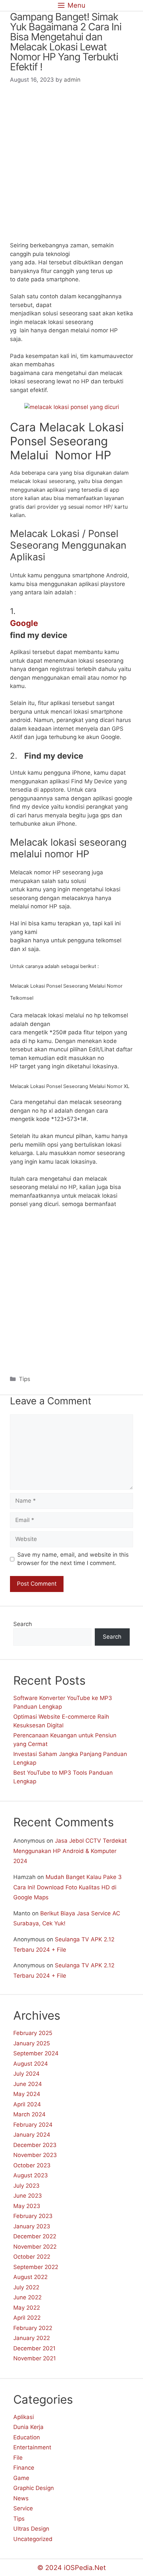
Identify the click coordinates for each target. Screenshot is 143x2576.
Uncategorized (33, 2539)
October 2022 (32, 2257)
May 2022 (27, 2308)
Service (23, 2508)
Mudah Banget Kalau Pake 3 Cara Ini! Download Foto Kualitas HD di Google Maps (68, 1887)
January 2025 (32, 2043)
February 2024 (33, 2125)
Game (21, 2478)
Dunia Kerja (28, 2427)
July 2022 (26, 2287)
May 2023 (27, 2206)
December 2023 (35, 2145)
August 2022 (30, 2277)
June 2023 (28, 2196)
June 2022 (27, 2297)
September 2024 (36, 2053)
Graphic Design (34, 2488)
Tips (25, 1379)
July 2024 (26, 2074)
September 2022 (36, 2267)
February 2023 (33, 2216)
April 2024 (27, 2104)
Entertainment (32, 2447)
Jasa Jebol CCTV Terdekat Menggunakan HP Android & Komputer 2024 (70, 1851)
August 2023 (31, 2175)
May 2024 (27, 2094)
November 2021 (35, 2358)
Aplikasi (24, 2417)
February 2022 (33, 2328)
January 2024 (32, 2135)
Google (24, 623)
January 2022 (32, 2338)
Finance (24, 2468)
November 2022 (35, 2247)
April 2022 (27, 2318)
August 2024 (31, 2064)
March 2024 (29, 2114)
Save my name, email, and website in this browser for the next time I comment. (73, 1559)
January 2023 (32, 2226)
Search (23, 1624)
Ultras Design (31, 2529)
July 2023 (26, 2186)
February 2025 (33, 2033)
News (21, 2498)
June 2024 (28, 2084)
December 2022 (35, 2236)
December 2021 (34, 2348)
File (18, 2458)
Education (27, 2437)
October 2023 (32, 2165)
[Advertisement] (71, 167)
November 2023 (35, 2155)
